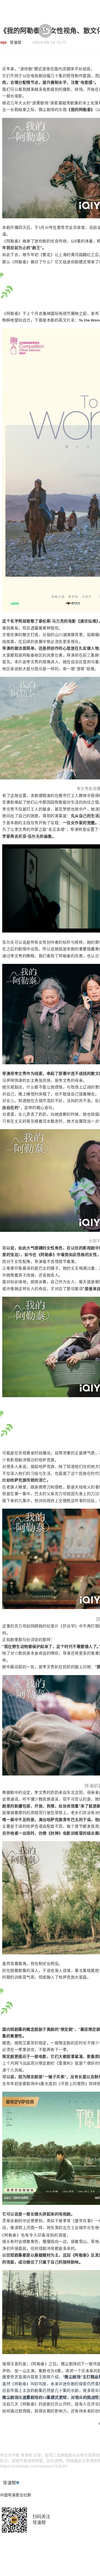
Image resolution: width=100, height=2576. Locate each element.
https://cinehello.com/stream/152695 (34, 2466)
